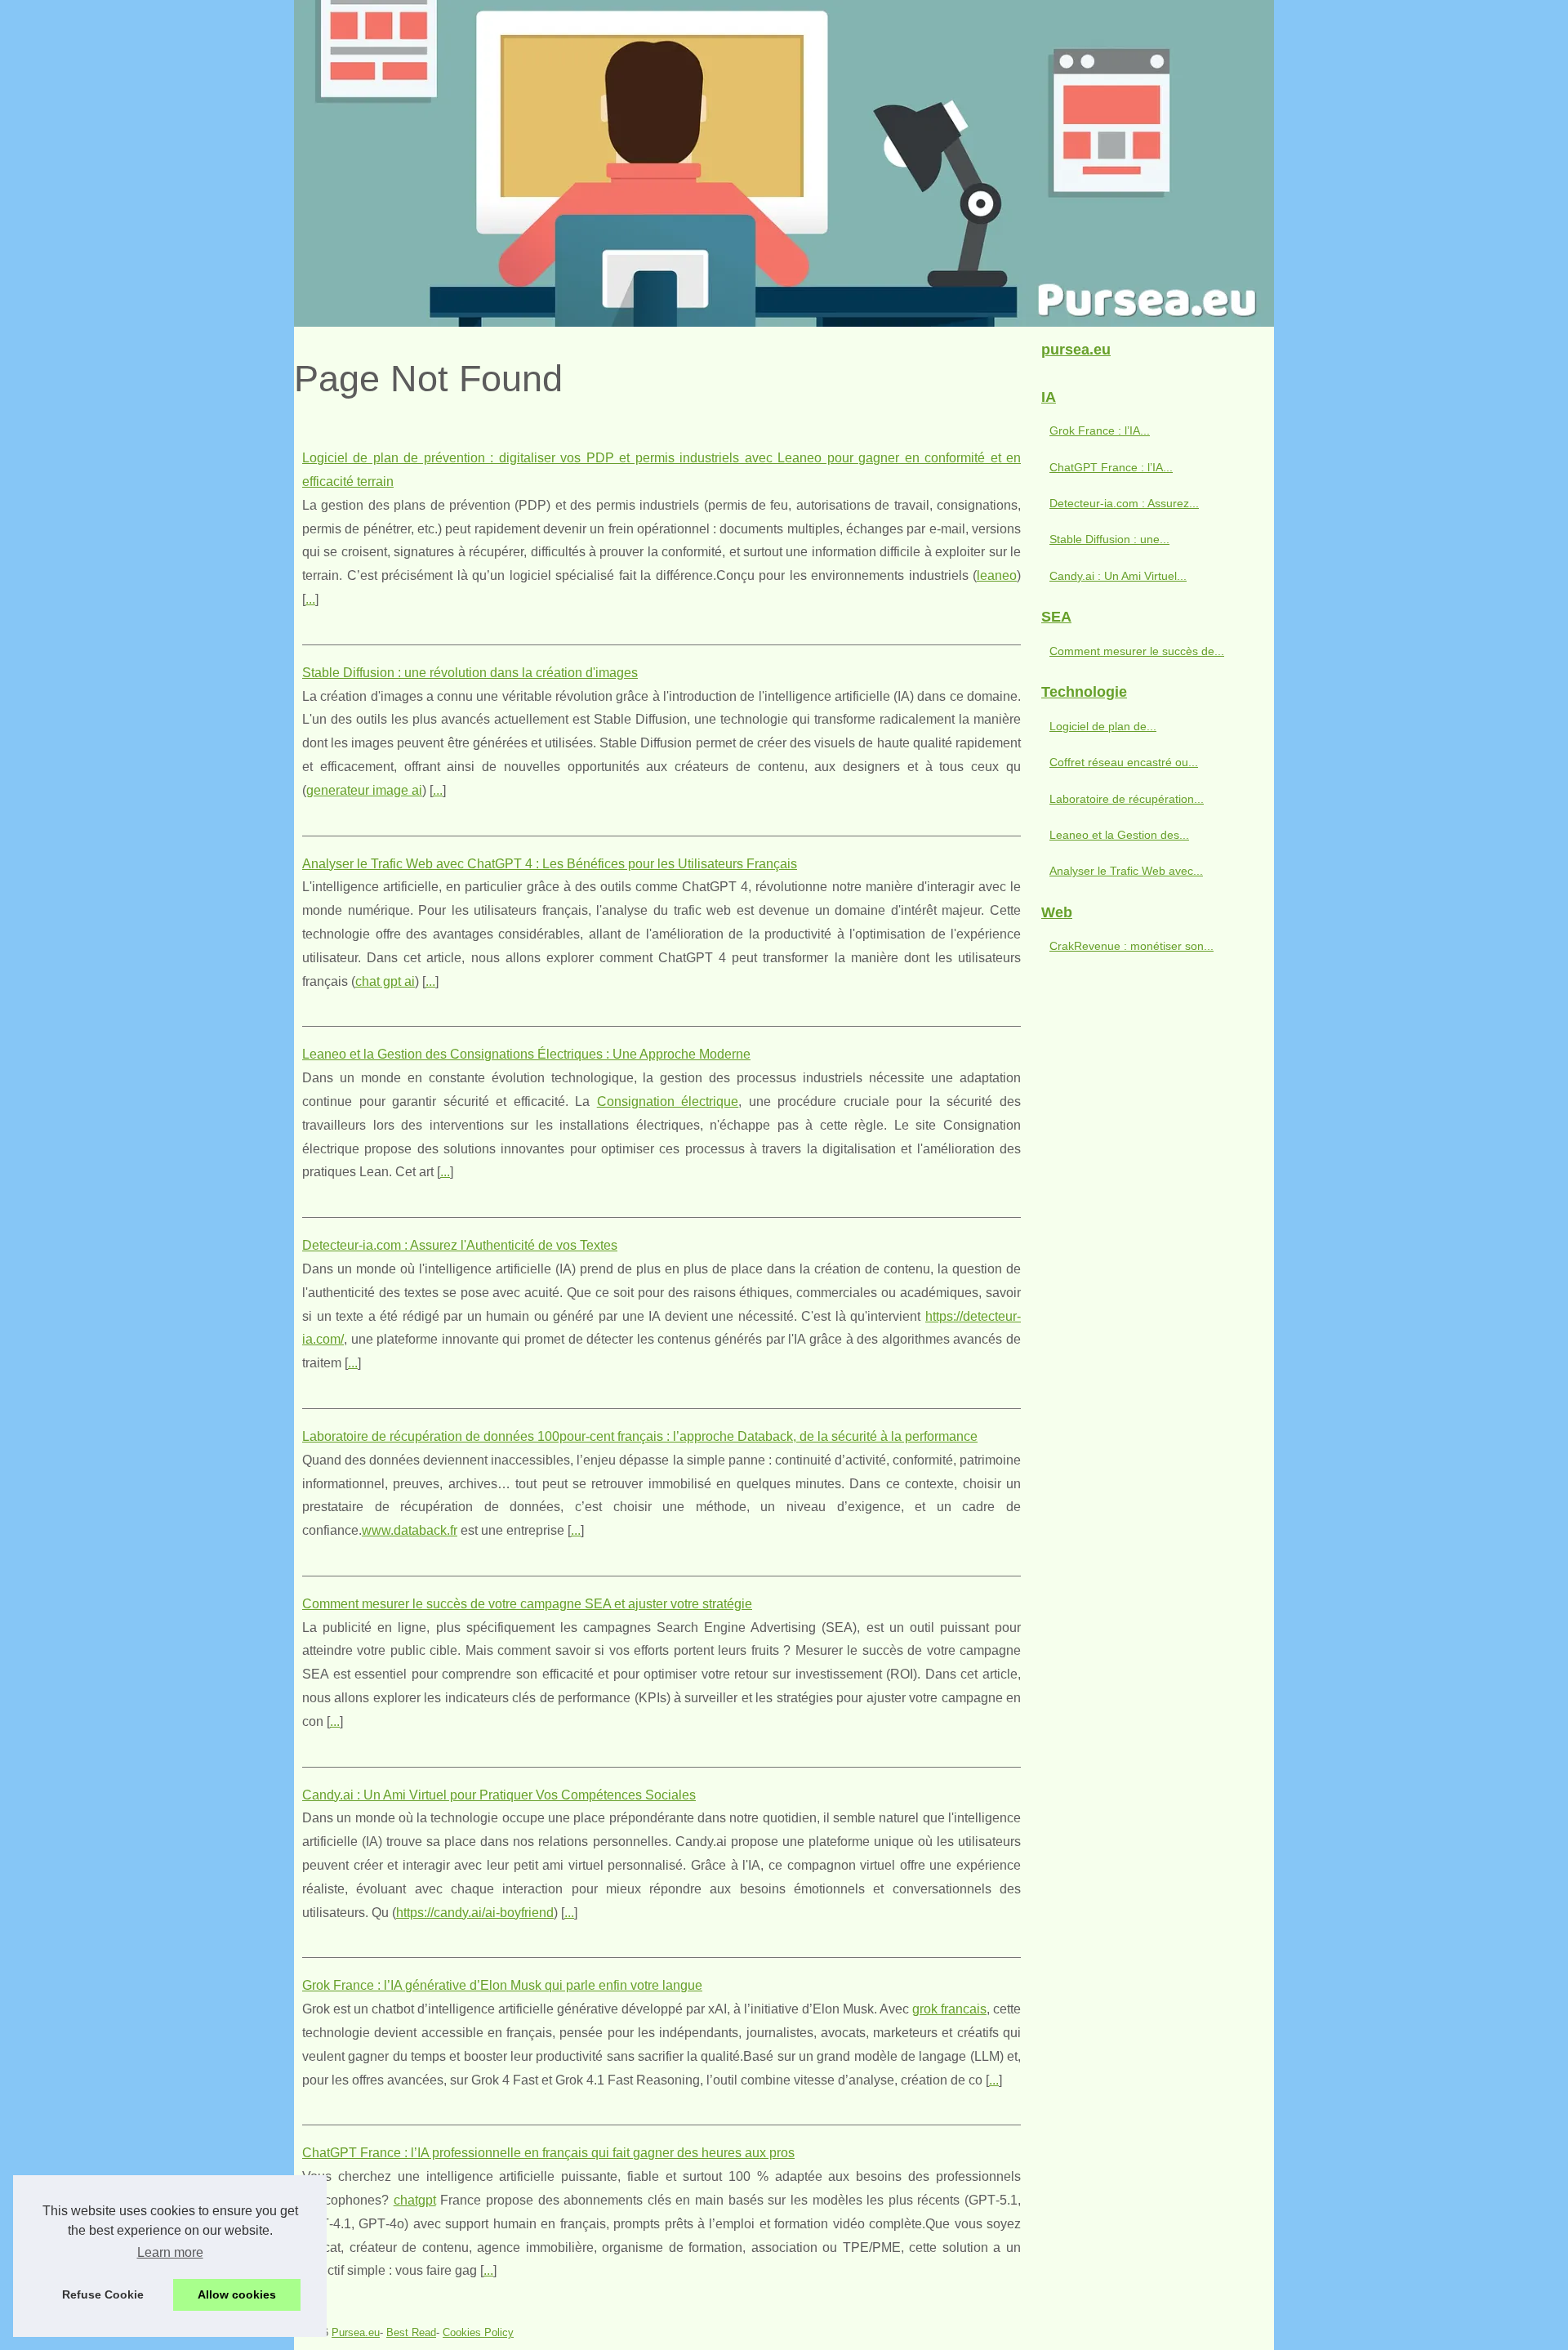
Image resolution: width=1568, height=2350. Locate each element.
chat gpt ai (385, 981)
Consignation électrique (668, 1101)
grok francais (949, 2009)
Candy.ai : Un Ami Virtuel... (1118, 576)
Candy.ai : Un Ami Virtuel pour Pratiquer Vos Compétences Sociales (499, 1795)
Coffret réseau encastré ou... (1124, 762)
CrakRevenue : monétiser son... (1131, 946)
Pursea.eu (356, 2332)
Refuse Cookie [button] (103, 2294)
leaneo (997, 575)
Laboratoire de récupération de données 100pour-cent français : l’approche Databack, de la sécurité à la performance (640, 1436)
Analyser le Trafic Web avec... (1126, 871)
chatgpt (415, 2200)
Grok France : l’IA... (1100, 430)
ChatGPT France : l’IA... (1111, 467)
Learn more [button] (170, 2252)
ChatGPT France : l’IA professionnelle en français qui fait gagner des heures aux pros (548, 2153)
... (310, 599)
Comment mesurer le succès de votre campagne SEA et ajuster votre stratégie (527, 1604)
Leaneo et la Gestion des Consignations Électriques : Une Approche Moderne (526, 1054)
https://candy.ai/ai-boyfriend (475, 1913)
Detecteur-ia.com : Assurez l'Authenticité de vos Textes (460, 1245)
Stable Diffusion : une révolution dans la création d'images (470, 673)
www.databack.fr (410, 1530)
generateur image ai (364, 790)
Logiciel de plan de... (1103, 726)
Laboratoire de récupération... (1127, 799)
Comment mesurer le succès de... (1137, 651)
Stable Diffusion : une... (1109, 539)
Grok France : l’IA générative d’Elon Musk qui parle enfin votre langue (502, 1985)
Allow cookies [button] (237, 2294)
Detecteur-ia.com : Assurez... (1124, 503)
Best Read (411, 2332)
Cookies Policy (478, 2332)
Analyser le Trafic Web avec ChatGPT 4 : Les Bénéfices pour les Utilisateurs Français (550, 864)
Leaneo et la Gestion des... (1119, 835)
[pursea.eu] (784, 163)
